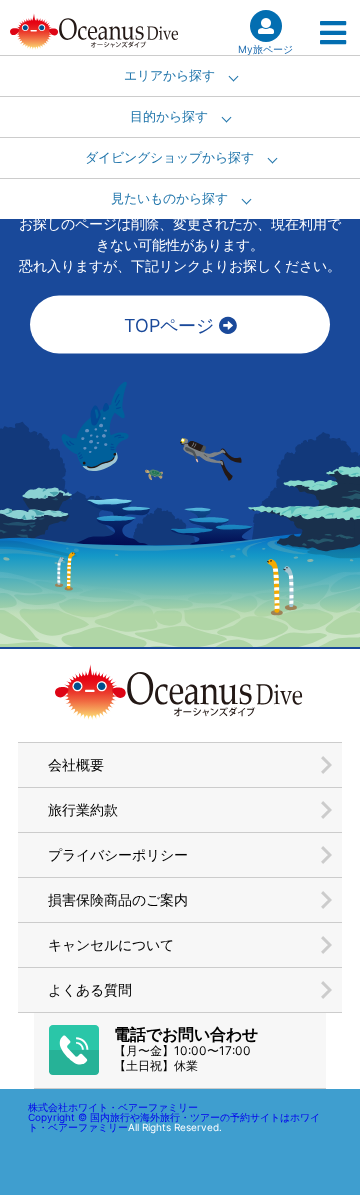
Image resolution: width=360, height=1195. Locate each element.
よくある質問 (90, 989)
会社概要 (76, 764)
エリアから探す (169, 75)
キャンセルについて (111, 944)
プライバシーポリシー (118, 854)
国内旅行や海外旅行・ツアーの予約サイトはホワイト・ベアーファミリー (174, 1122)
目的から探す (169, 116)
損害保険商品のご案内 (118, 899)
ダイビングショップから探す (169, 157)
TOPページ (171, 324)
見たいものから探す (169, 198)
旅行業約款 (83, 809)
